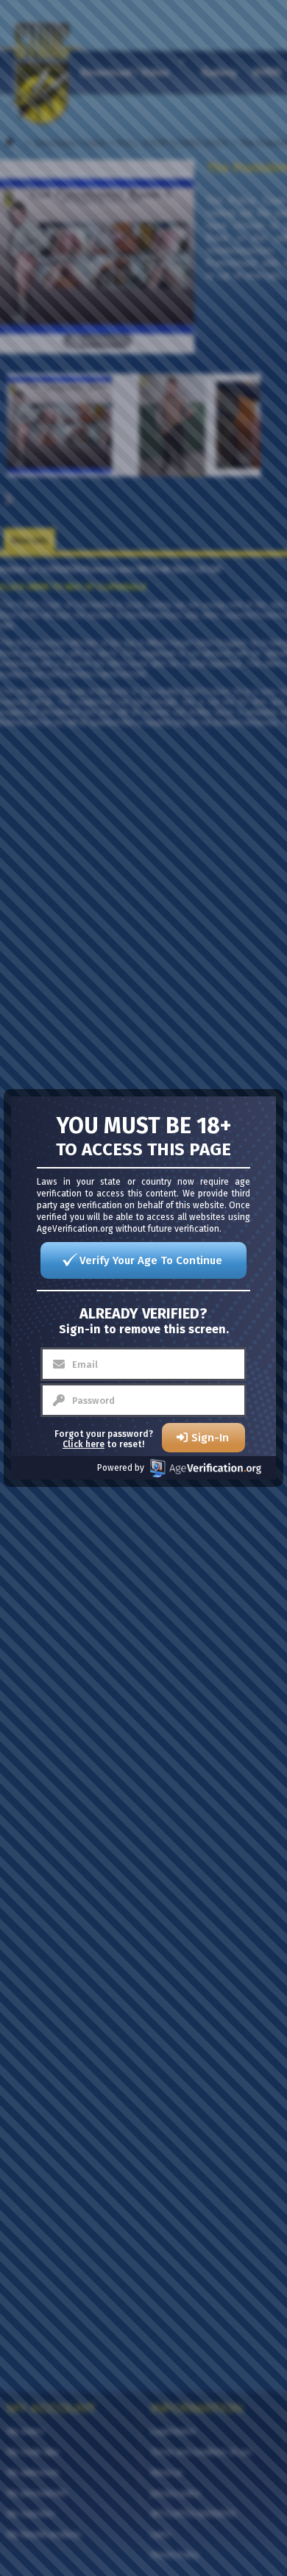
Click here (84, 1444)
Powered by (121, 1468)
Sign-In (210, 1438)
